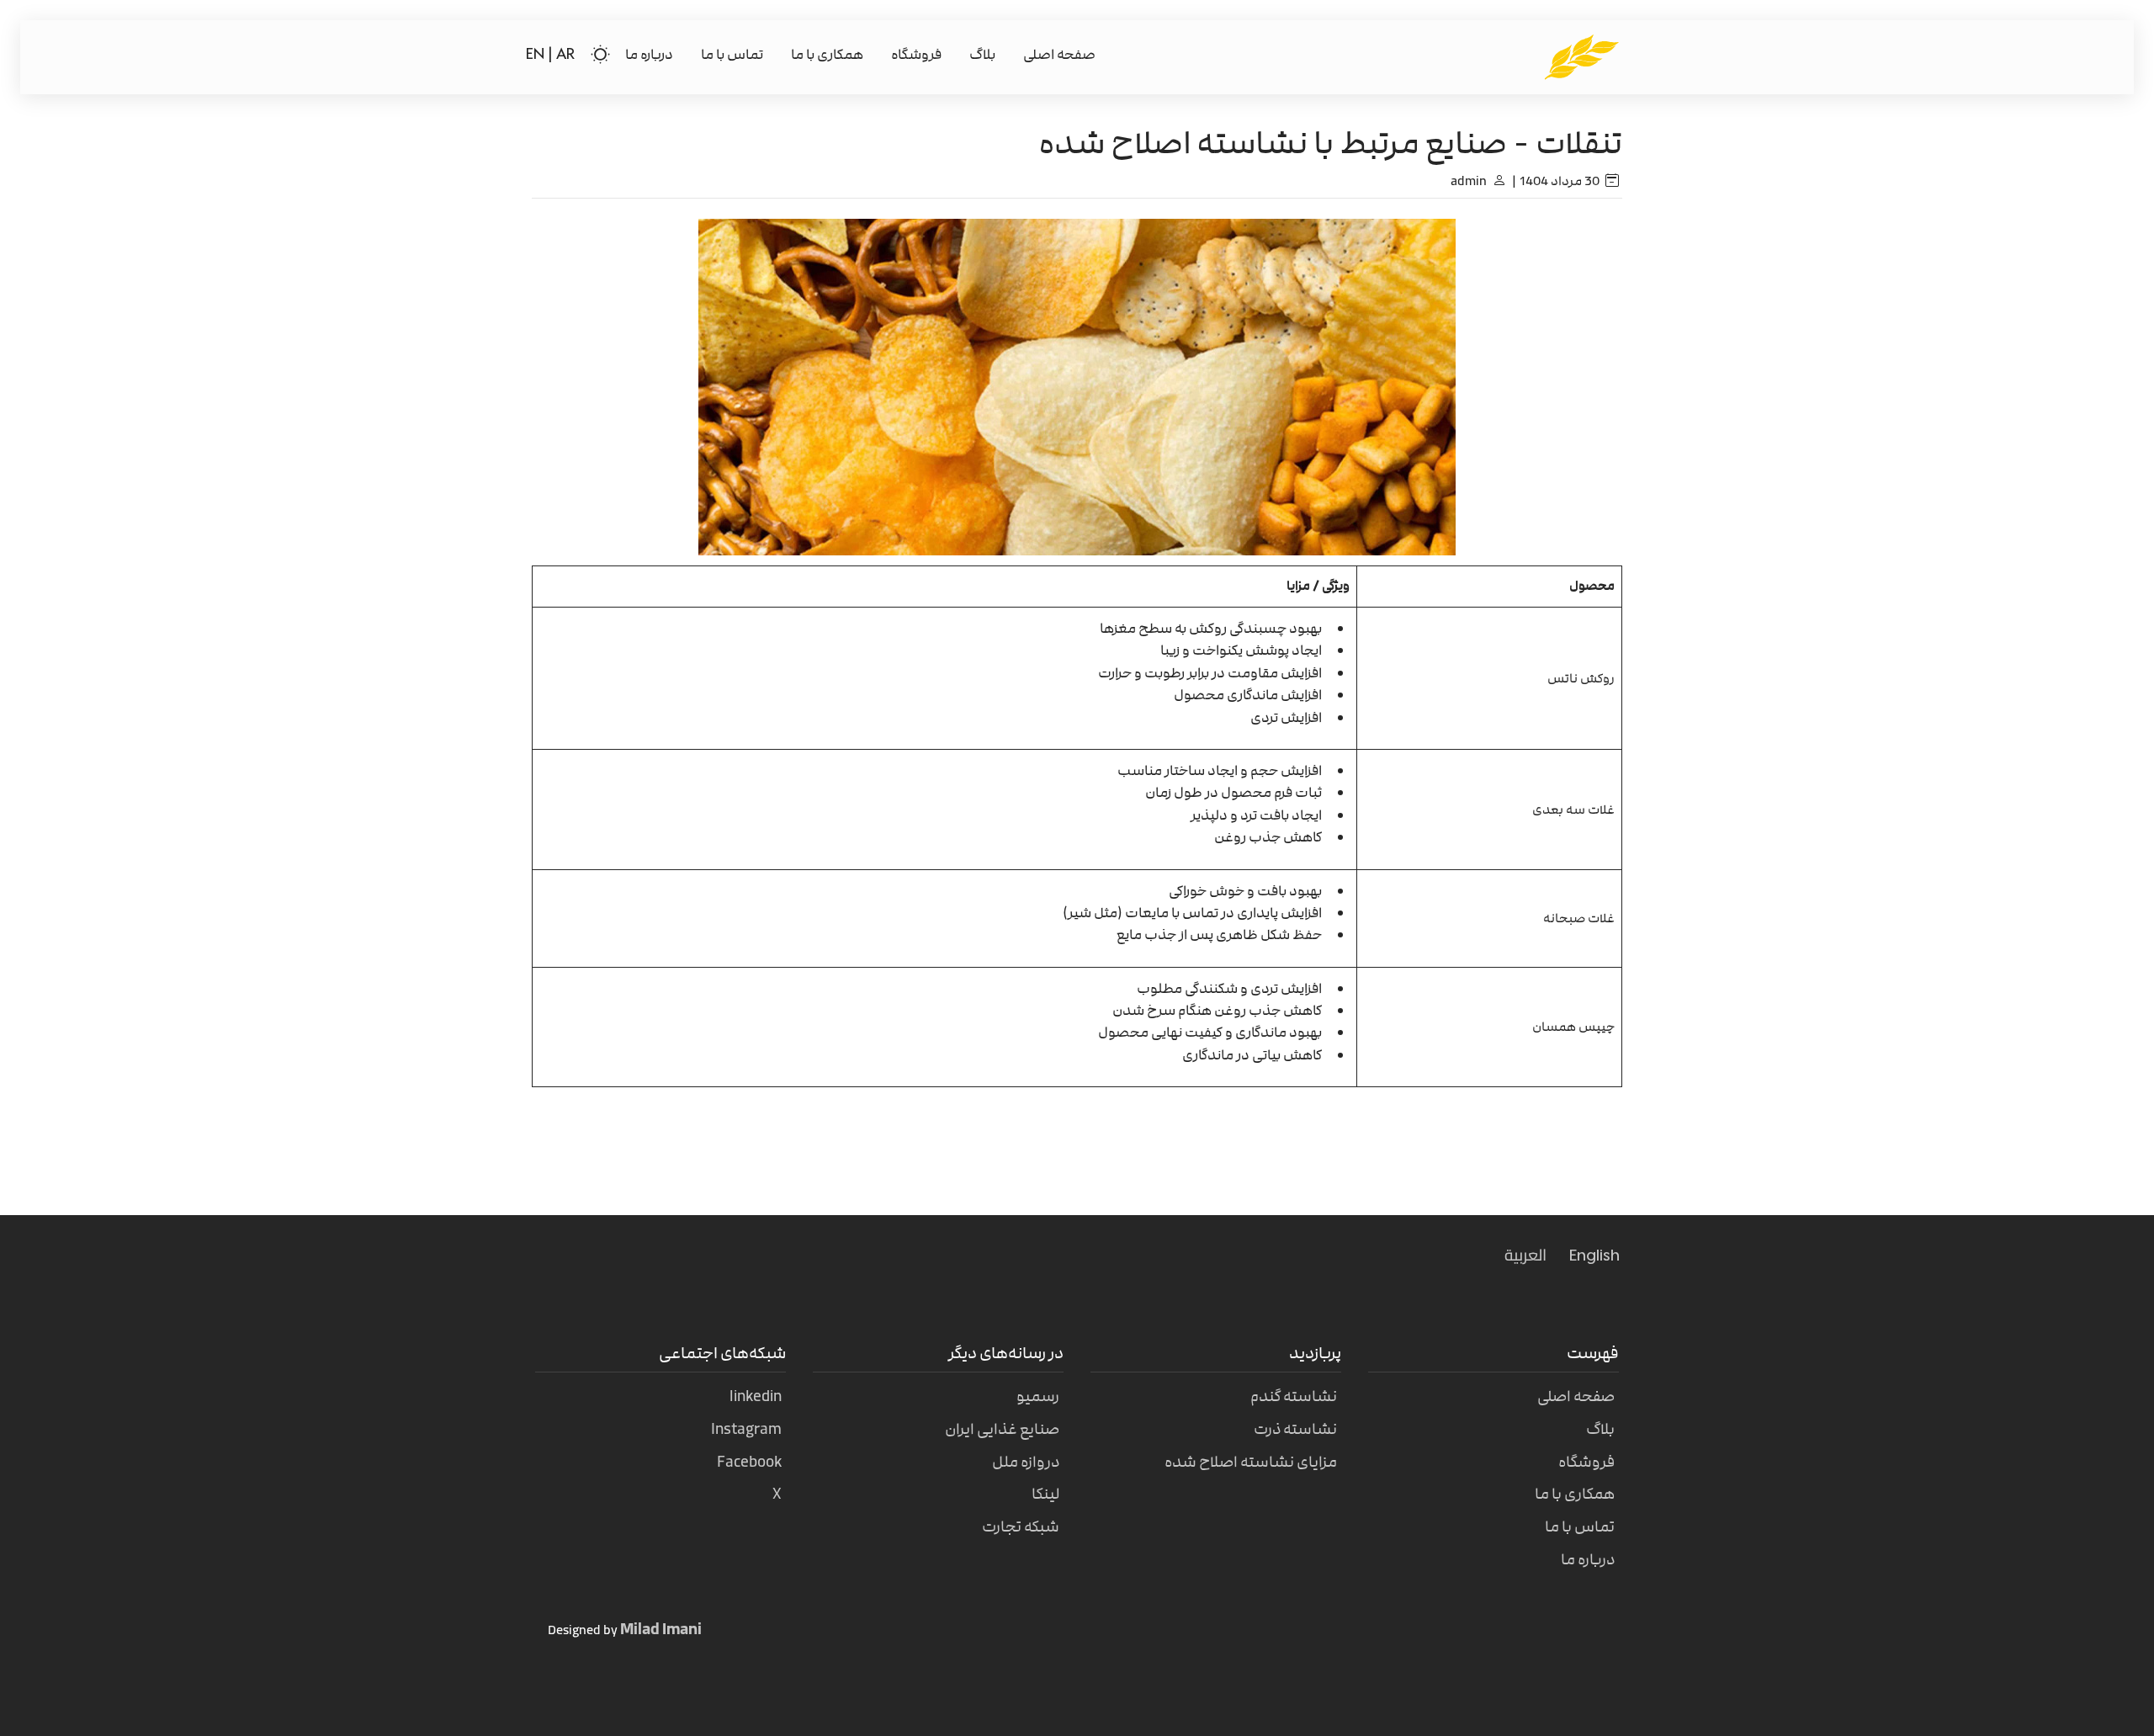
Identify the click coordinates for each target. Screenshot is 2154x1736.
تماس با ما (732, 55)
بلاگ (982, 55)
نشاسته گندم (1294, 1396)
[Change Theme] (600, 55)
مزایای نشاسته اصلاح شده (1251, 1462)
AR (565, 55)
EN (537, 55)
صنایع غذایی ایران (1002, 1429)
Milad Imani (661, 1629)
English (1594, 1256)
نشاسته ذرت (1295, 1429)
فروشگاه (916, 55)
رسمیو (1038, 1396)
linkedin (756, 1396)
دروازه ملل (1026, 1462)
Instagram (746, 1429)
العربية (1525, 1255)
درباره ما (649, 55)
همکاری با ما (827, 55)
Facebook (749, 1462)
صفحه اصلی (1059, 55)
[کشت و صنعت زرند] (1582, 56)
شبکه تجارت (1021, 1527)
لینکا (1045, 1494)
